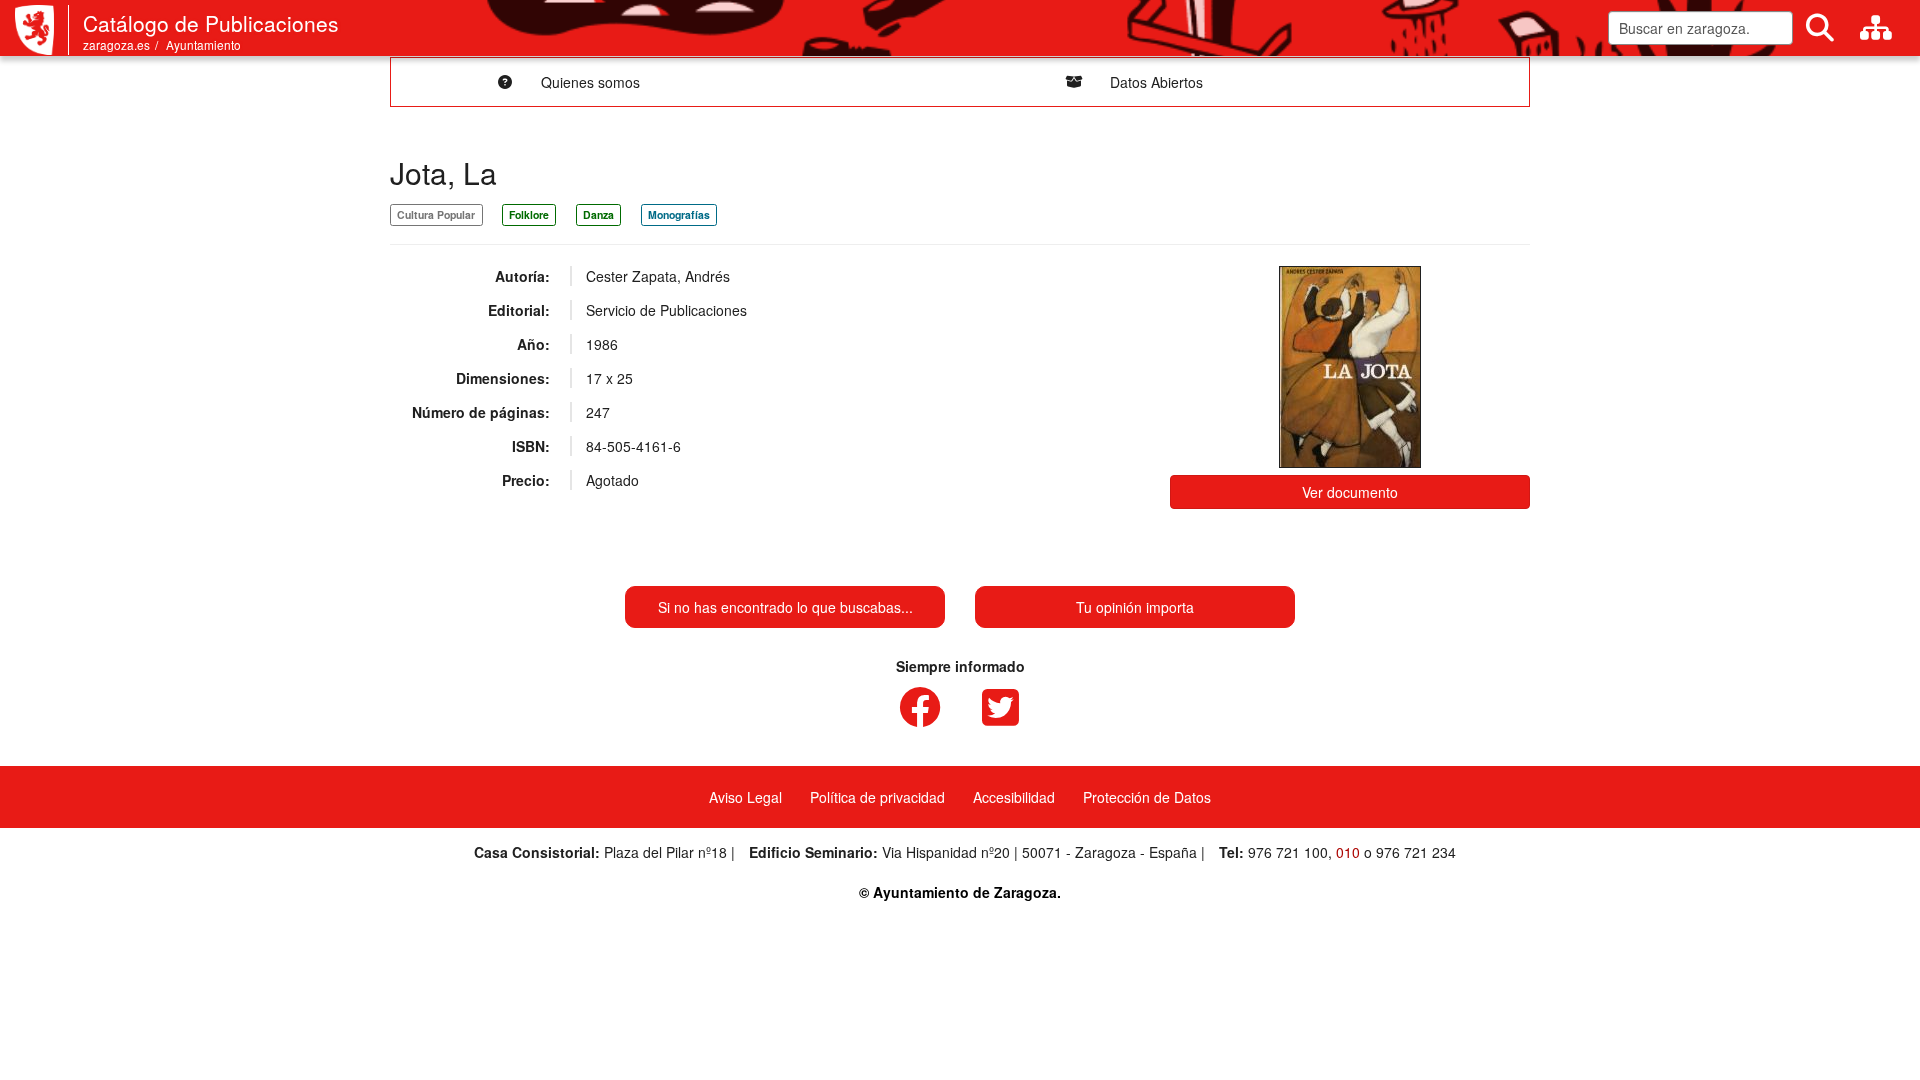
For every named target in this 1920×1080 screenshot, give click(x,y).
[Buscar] (1820, 28)
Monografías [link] (679, 214)
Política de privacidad (877, 797)
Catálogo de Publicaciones (211, 23)
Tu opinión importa (1135, 607)
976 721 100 (1288, 852)
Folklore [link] (529, 214)
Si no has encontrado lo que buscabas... (785, 607)
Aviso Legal (745, 797)
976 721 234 (1416, 852)
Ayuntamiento (203, 44)
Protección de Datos (1147, 797)
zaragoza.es (116, 44)
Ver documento (1350, 492)
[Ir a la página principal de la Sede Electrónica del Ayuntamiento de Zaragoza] (42, 30)
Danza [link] (598, 214)
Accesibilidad (1014, 797)
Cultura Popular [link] (436, 214)
